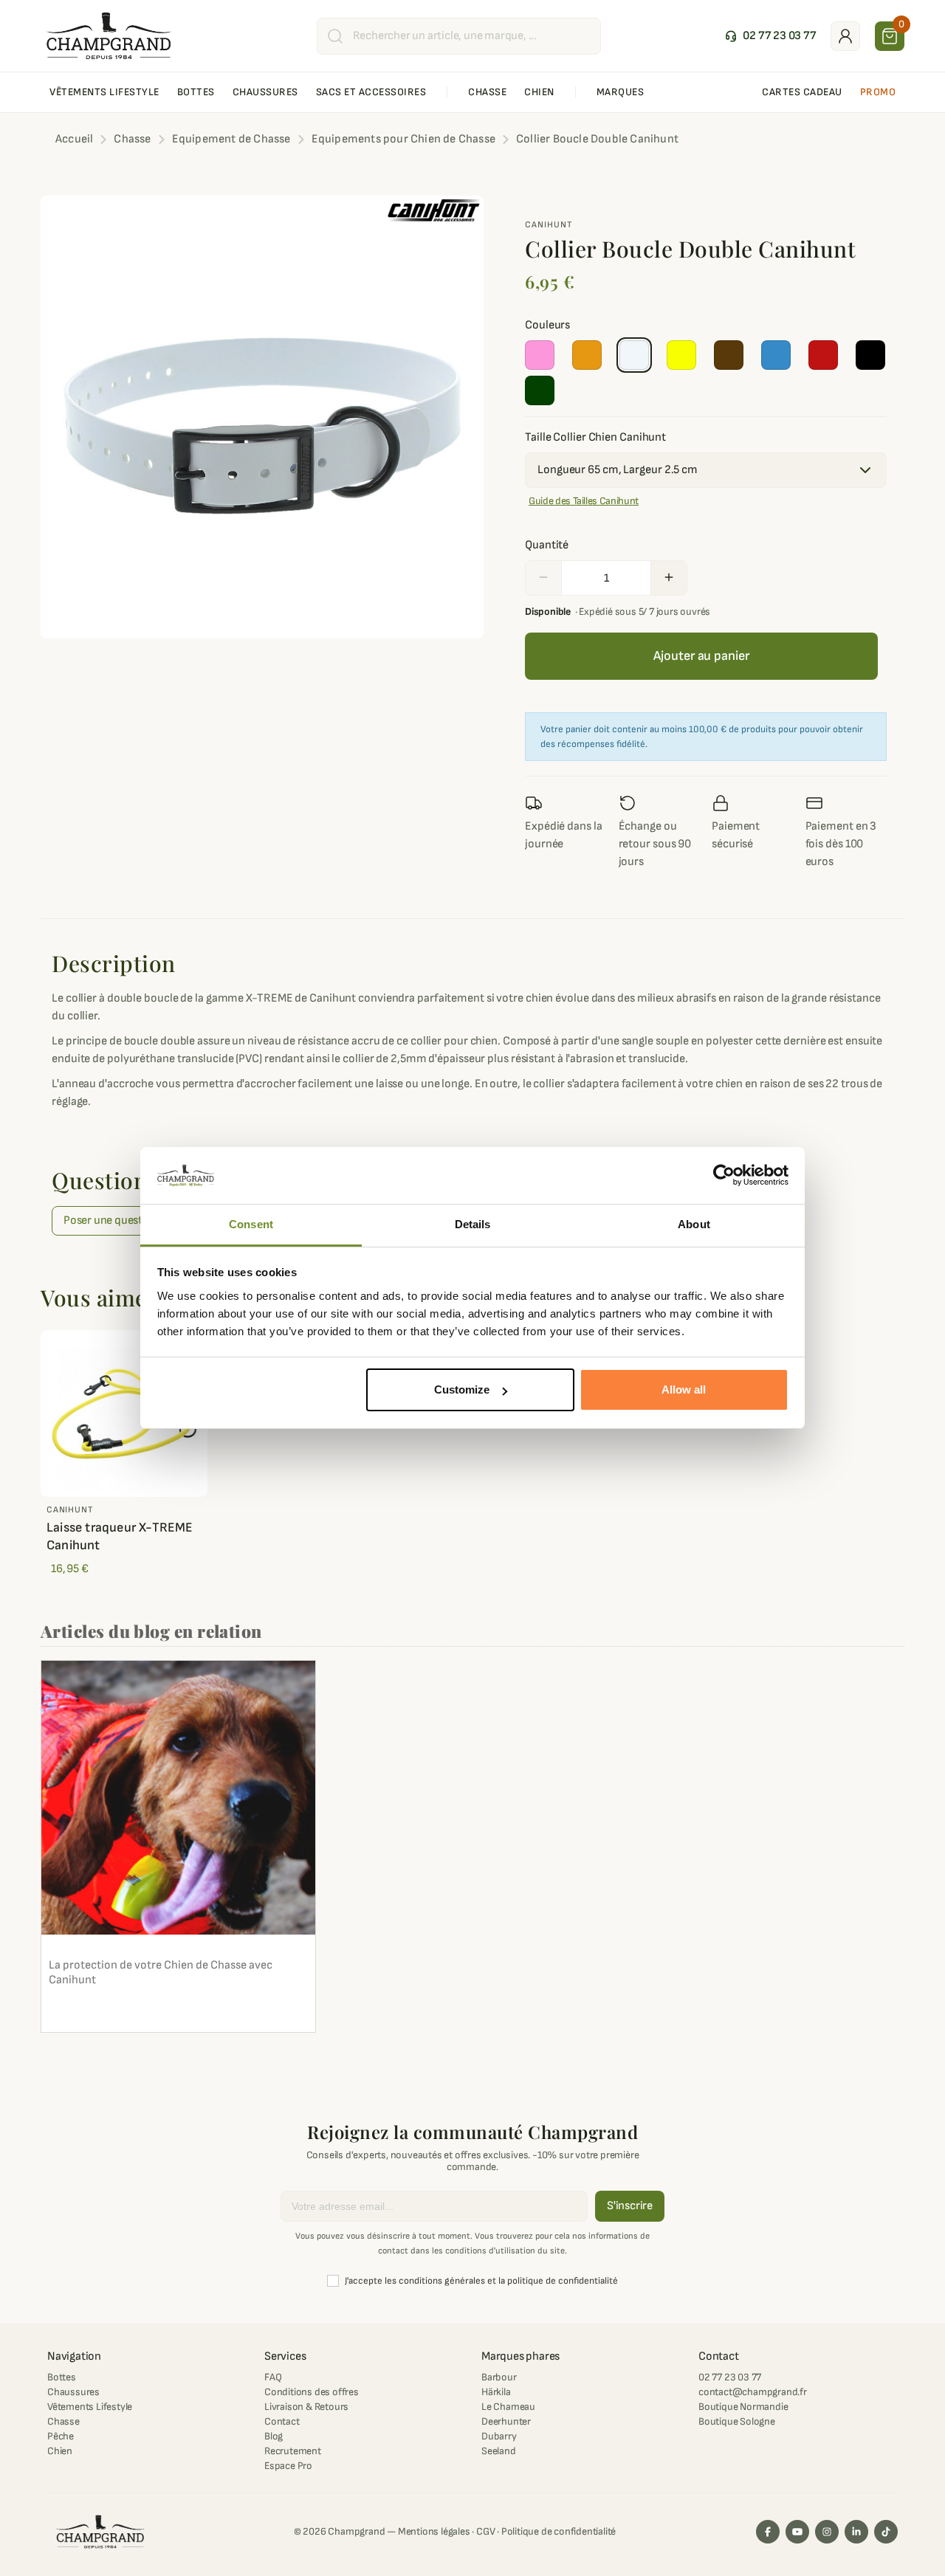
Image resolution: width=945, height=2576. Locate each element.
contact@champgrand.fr (753, 2392)
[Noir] (870, 355)
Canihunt (549, 225)
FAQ (273, 2377)
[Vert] (540, 390)
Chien (60, 2451)
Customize (462, 1389)
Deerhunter (506, 2421)
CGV (485, 2531)
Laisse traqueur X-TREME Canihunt (120, 1536)
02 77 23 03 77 (730, 2377)
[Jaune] (681, 355)
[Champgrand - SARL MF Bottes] (109, 35)
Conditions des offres (312, 2392)
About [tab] (694, 1224)
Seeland (499, 2451)
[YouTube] (797, 2532)
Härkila (496, 2392)
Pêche (61, 2436)
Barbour (499, 2377)
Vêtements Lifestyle (90, 2407)
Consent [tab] (251, 1224)
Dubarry (499, 2436)
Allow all (684, 1389)
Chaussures (73, 2392)
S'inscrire (630, 2206)
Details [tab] (473, 1224)
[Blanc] (634, 355)
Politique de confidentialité (559, 2531)
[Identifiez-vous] (845, 36)
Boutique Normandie (743, 2407)
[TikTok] (886, 2532)
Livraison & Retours (306, 2407)
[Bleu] (776, 355)
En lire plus (85, 2013)
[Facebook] (768, 2532)
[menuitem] (104, 92)
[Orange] (587, 355)
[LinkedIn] (856, 2532)
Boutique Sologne (737, 2421)
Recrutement (293, 2451)
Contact (282, 2421)
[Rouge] (823, 355)
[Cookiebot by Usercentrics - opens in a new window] (724, 1176)
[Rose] (540, 355)
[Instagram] (827, 2532)
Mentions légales (434, 2531)
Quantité (547, 545)
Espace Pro (288, 2466)
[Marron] (729, 355)
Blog (274, 2436)
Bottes (62, 2377)
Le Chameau (508, 2407)
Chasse (63, 2421)
